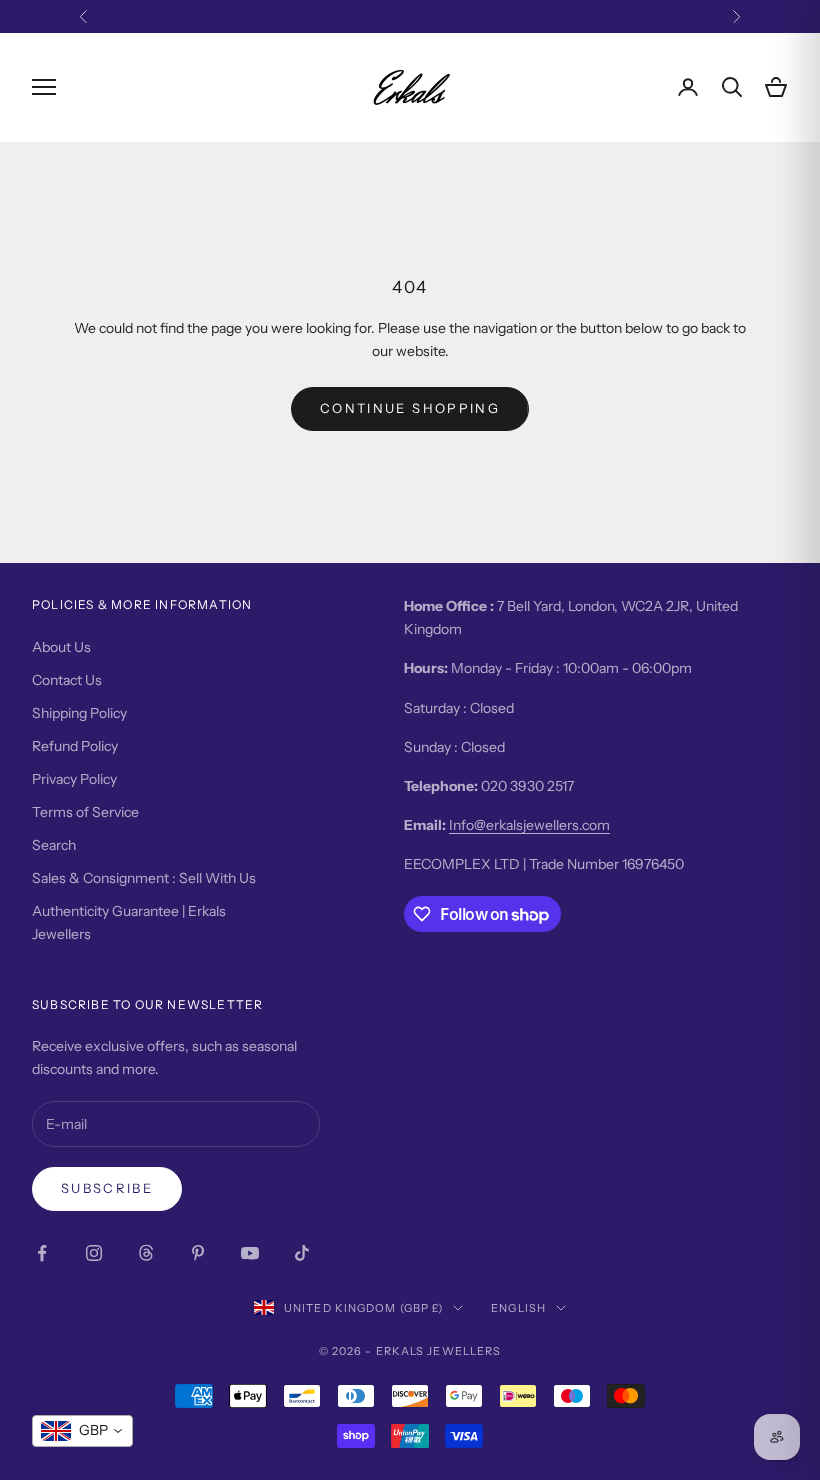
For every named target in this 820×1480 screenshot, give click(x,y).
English (518, 1308)
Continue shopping (410, 408)
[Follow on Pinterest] (198, 1253)
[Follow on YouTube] (250, 1253)
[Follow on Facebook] (42, 1253)
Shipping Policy (79, 713)
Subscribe (107, 1188)
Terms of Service (85, 812)
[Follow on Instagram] (94, 1253)
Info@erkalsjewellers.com (529, 825)
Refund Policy (75, 746)
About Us (61, 647)
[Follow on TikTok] (302, 1253)
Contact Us (67, 680)
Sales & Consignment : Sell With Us (144, 878)
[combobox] (82, 1431)
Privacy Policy (74, 779)
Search (54, 845)
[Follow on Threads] (146, 1253)
